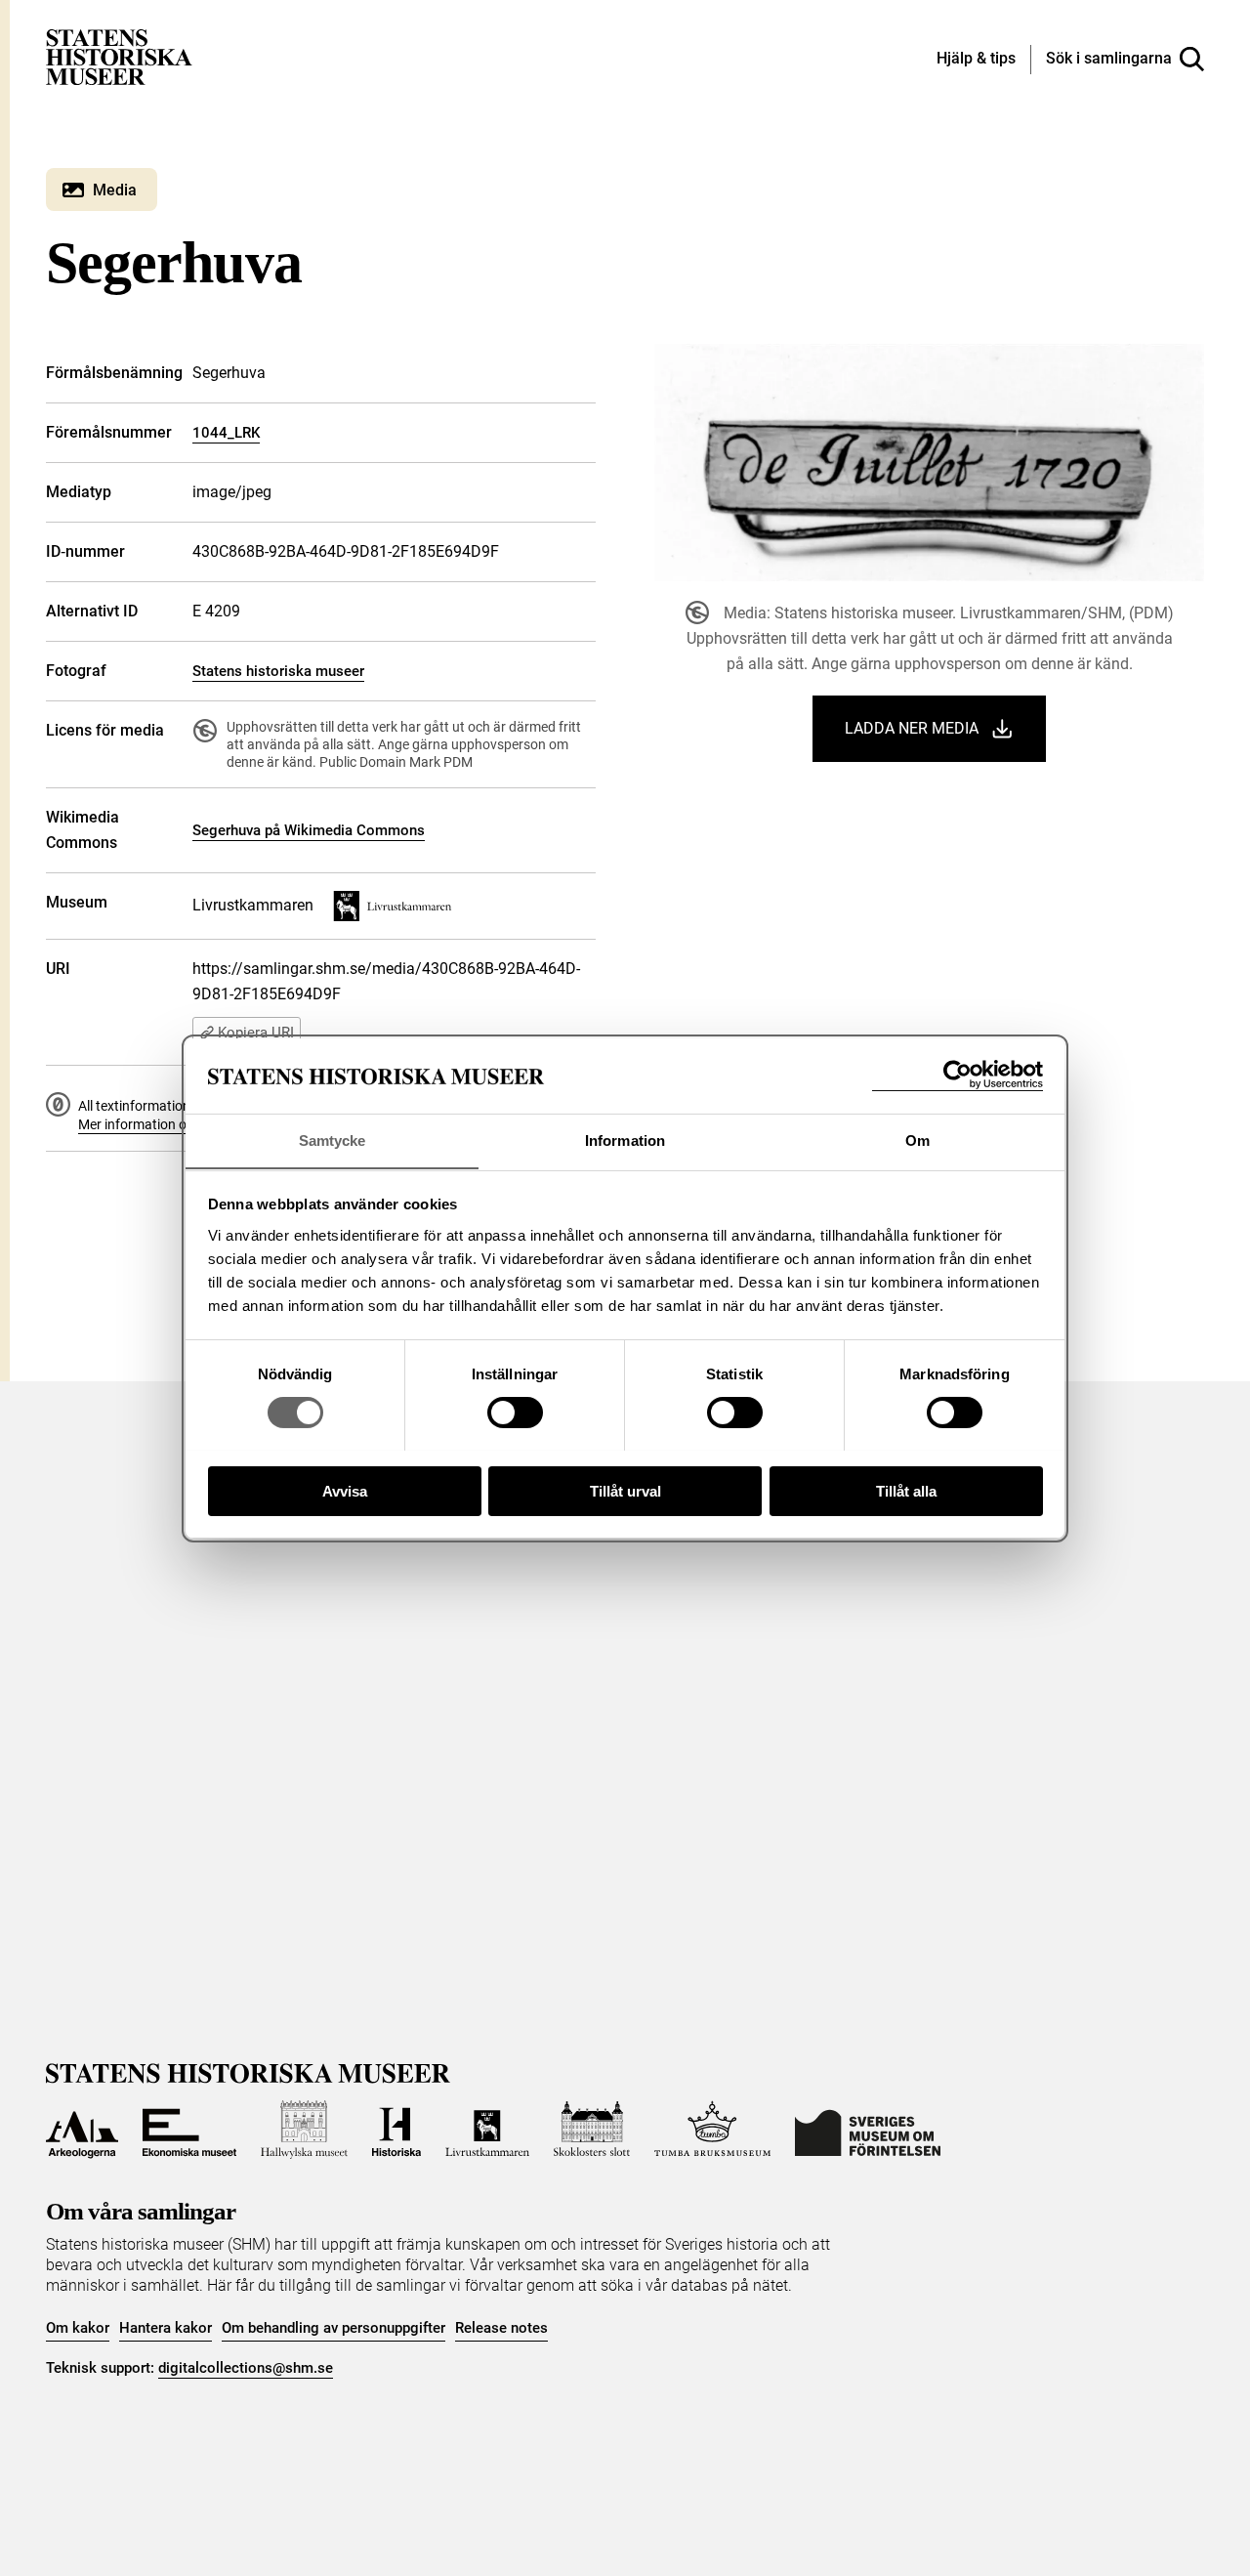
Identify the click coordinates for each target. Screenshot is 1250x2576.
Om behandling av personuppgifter (333, 2328)
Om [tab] (917, 1140)
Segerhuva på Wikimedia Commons (309, 830)
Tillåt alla (906, 1490)
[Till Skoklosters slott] (592, 2130)
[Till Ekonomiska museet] (189, 2130)
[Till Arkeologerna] (82, 2130)
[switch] (515, 1413)
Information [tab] (625, 1140)
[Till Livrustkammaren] (487, 2130)
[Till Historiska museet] (396, 2130)
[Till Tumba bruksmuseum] (713, 2130)
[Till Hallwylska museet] (304, 2130)
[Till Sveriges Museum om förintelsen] (868, 2130)
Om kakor (78, 2328)
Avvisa (345, 1490)
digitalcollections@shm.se (246, 2368)
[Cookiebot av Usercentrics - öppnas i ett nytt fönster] (958, 1075)
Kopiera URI (256, 1033)
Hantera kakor (166, 2328)
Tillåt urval (625, 1490)
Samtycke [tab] (333, 1140)
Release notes (501, 2328)
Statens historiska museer (278, 671)
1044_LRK (226, 433)
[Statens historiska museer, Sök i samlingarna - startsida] (119, 56)
